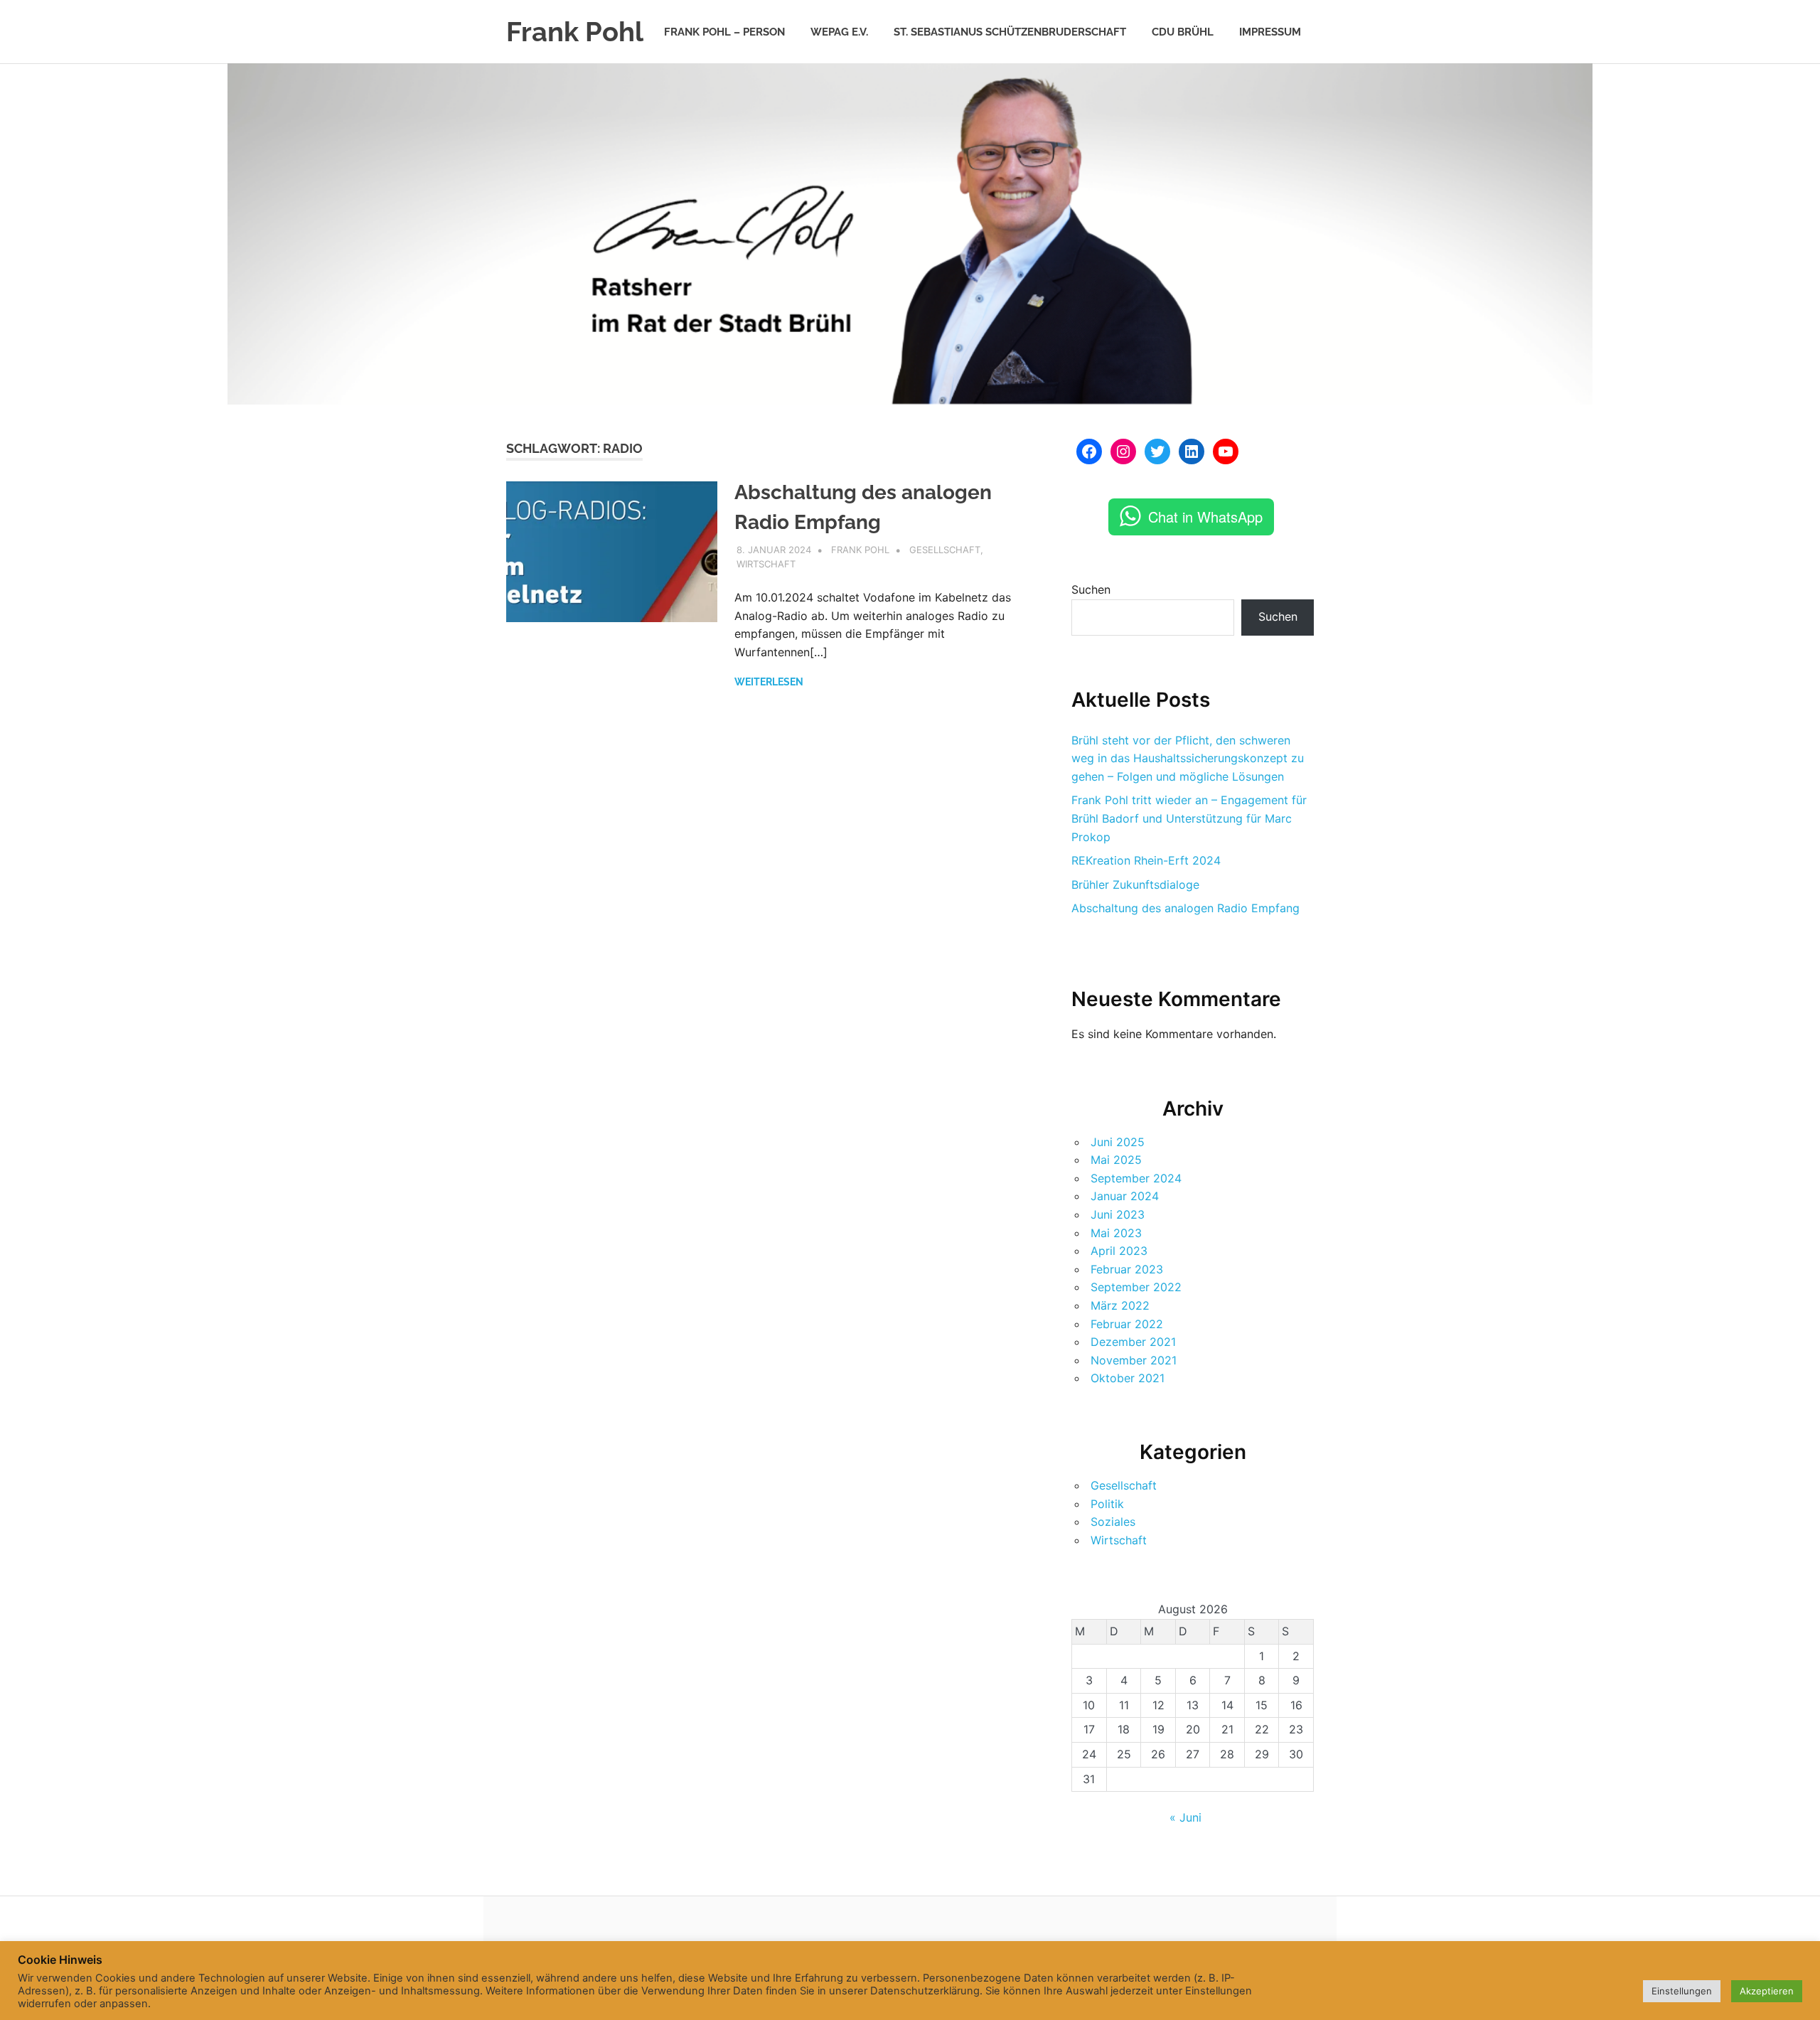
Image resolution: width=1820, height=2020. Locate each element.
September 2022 (1136, 1287)
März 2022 (1120, 1305)
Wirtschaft (766, 564)
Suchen (1091, 589)
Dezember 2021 (1133, 1342)
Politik (1107, 1504)
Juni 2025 (1118, 1142)
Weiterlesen (769, 682)
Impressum (1270, 32)
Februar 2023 (1127, 1269)
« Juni (1185, 1817)
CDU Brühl (1183, 32)
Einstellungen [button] (1682, 1991)
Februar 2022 (1127, 1324)
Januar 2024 (1125, 1196)
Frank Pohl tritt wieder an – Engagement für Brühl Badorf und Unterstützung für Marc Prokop (1189, 818)
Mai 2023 (1116, 1233)
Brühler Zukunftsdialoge (1135, 885)
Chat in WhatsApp (1205, 517)
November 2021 (1134, 1360)
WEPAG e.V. (839, 32)
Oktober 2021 (1128, 1378)
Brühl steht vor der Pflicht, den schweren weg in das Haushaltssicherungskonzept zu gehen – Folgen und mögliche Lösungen (1188, 758)
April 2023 (1119, 1251)
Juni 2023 (1118, 1214)
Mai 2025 (1116, 1160)
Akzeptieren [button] (1767, 1991)
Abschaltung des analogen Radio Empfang (1185, 908)
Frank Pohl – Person (724, 32)
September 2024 (1136, 1178)
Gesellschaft (945, 550)
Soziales (1113, 1522)
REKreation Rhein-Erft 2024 (1146, 860)
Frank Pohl (575, 32)
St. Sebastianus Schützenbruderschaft (1010, 32)
